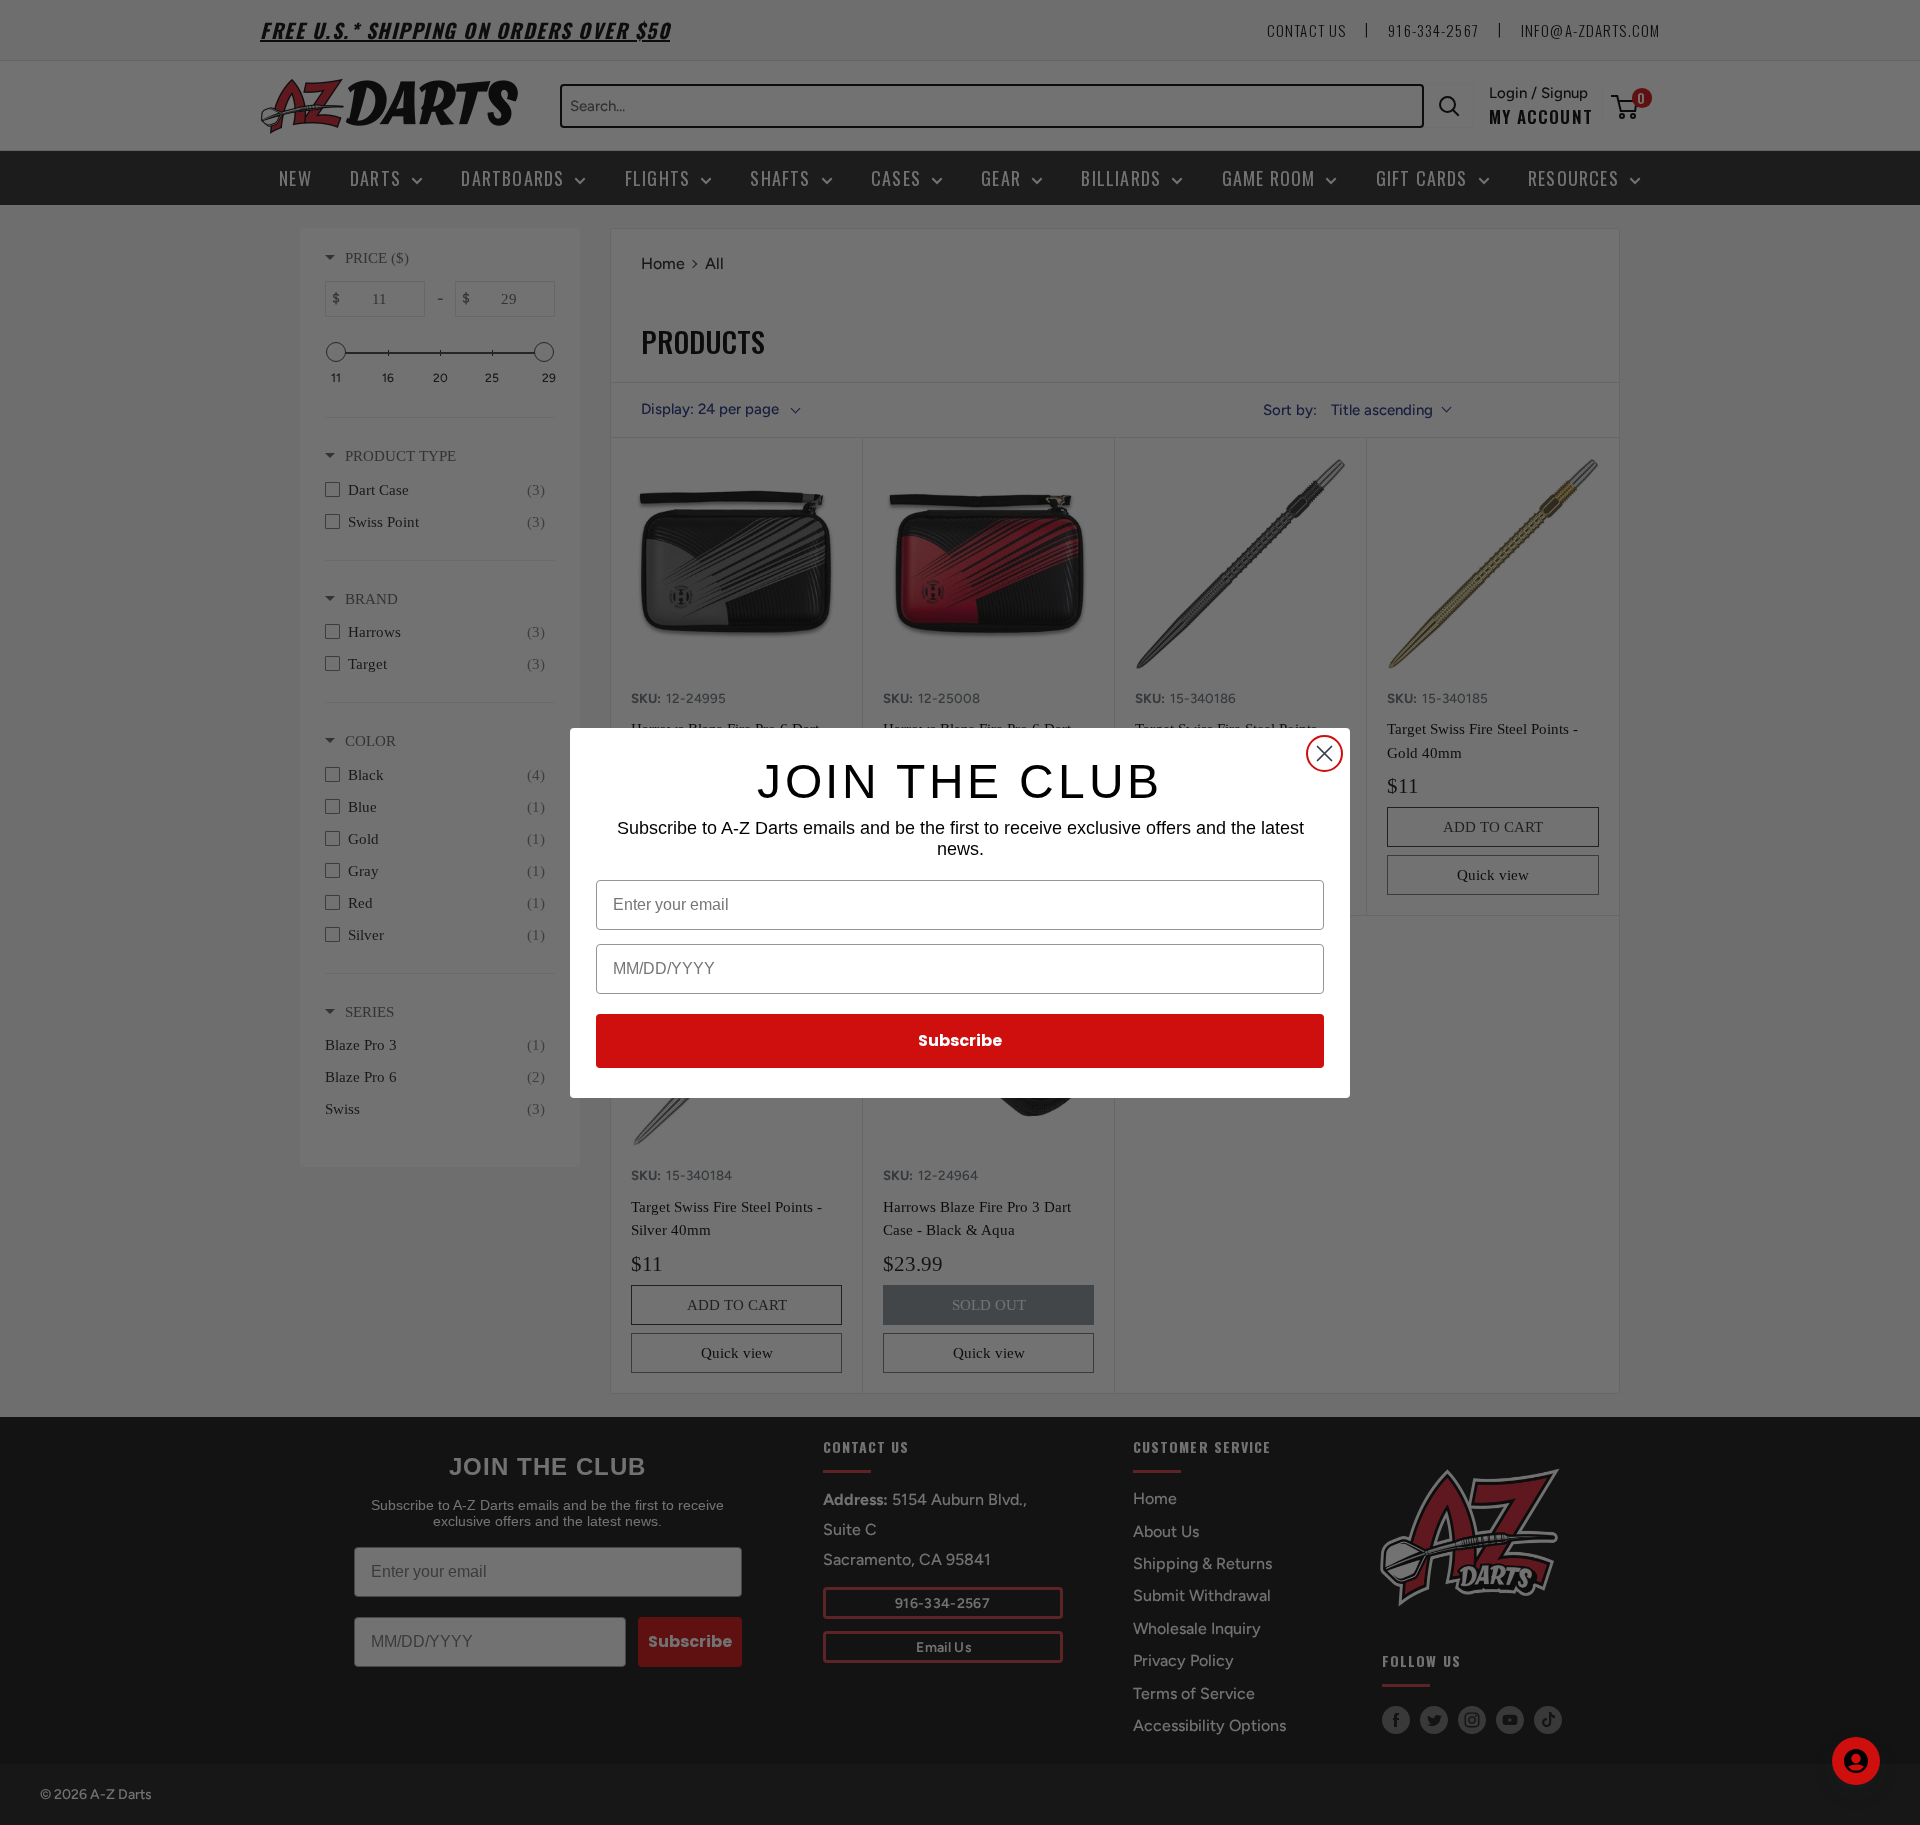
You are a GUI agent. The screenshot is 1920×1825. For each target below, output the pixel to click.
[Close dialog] (1324, 753)
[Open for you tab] (1856, 1761)
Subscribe (960, 1040)
